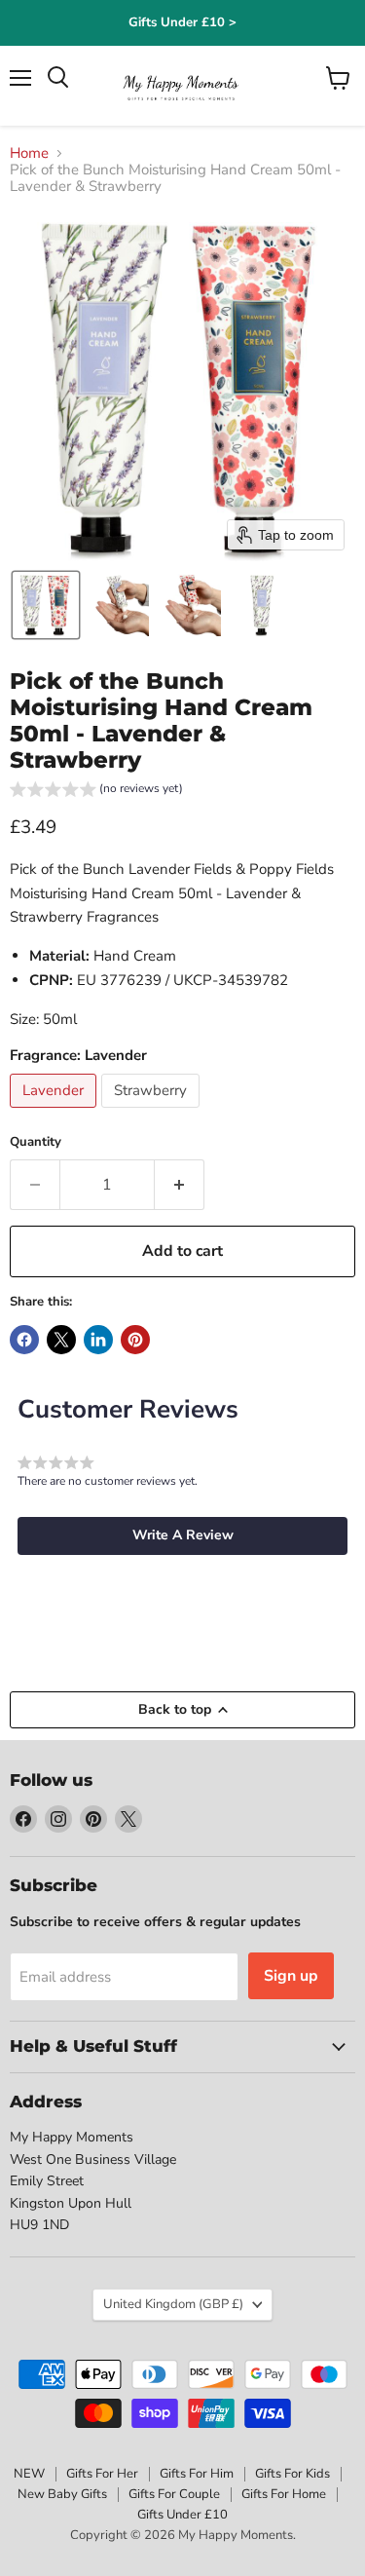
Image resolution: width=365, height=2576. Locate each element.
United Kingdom (173, 2304)
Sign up (291, 1976)
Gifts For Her (102, 2474)
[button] (46, 605)
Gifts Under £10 (182, 2515)
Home (29, 153)
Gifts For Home (284, 2494)
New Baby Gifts (62, 2494)
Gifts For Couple (174, 2494)
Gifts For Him (197, 2474)
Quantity (36, 1142)
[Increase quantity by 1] (180, 1185)
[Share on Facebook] (24, 1340)
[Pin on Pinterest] (135, 1340)
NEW (29, 2474)
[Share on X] (61, 1340)
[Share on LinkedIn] (98, 1340)
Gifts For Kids (292, 2474)
